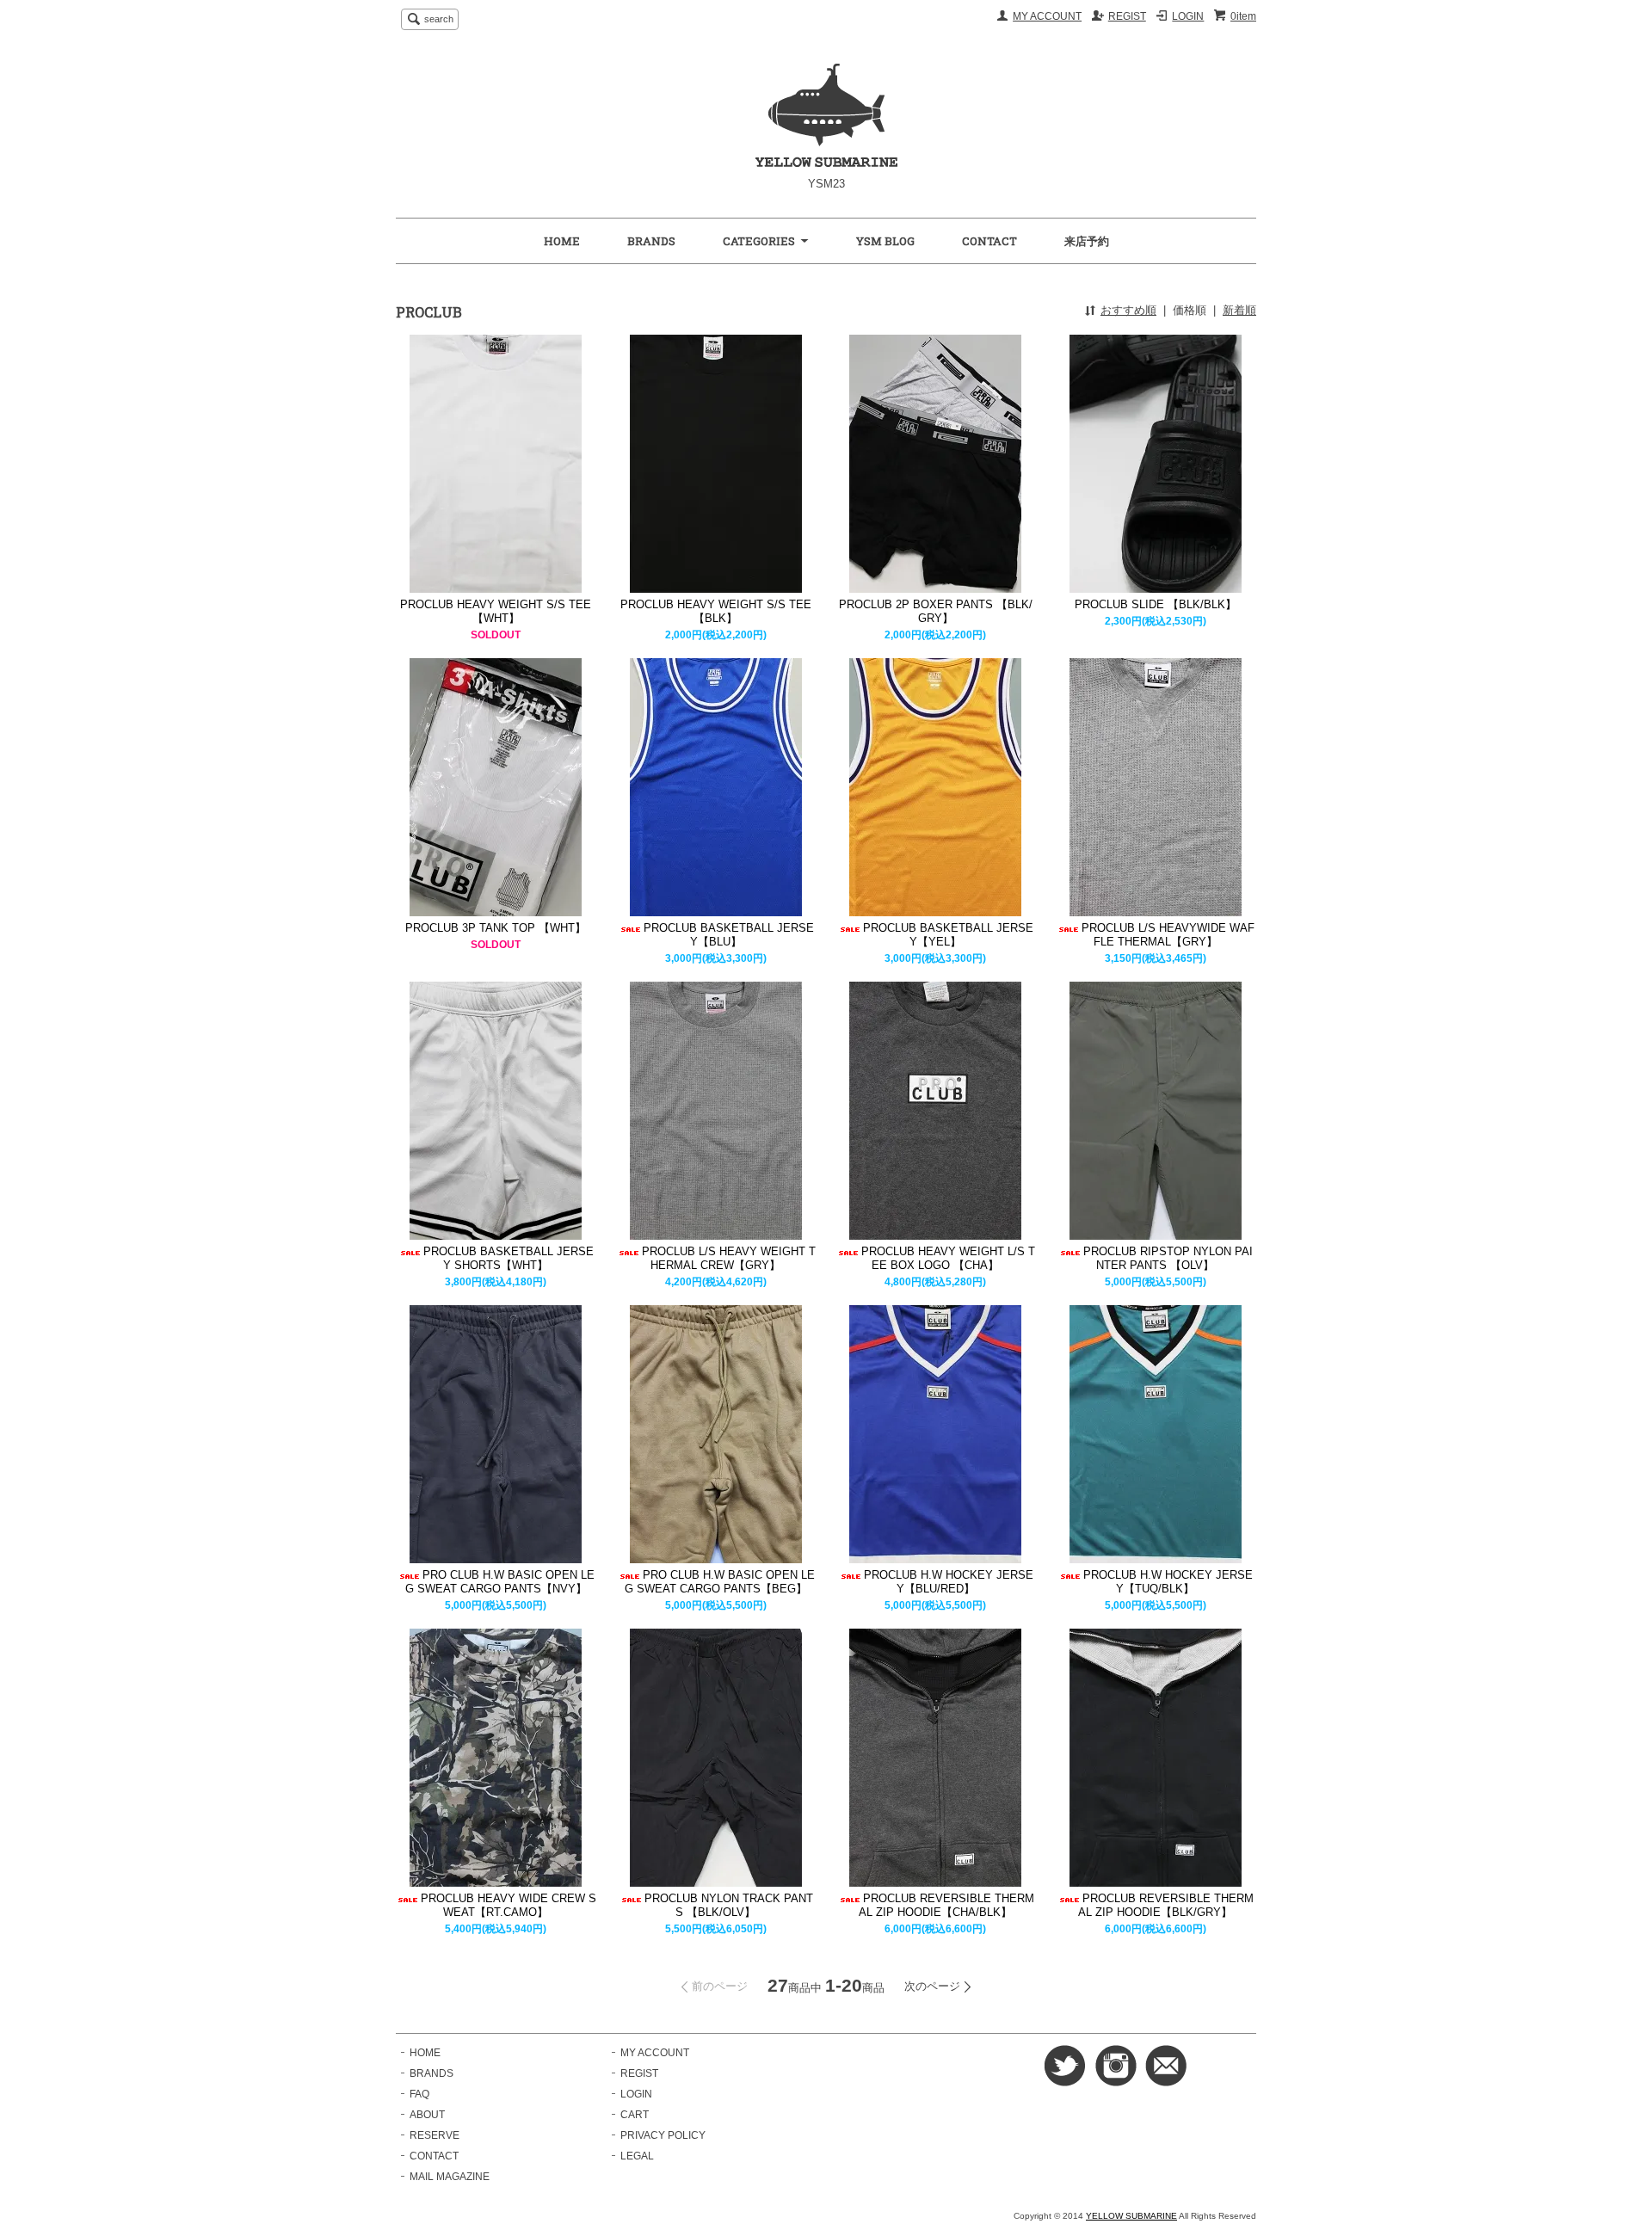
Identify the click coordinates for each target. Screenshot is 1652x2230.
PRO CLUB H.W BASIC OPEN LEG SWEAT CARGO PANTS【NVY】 (500, 1582)
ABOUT (427, 2115)
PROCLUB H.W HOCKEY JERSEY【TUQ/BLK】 (1168, 1582)
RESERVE (435, 2135)
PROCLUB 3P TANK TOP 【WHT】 (496, 928)
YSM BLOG (885, 241)
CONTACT (989, 241)
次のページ (932, 1986)
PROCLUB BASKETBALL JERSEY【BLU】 (729, 935)
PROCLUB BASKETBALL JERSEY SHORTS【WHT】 (509, 1258)
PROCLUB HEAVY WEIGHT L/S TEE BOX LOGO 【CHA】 (948, 1258)
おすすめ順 (1128, 310)
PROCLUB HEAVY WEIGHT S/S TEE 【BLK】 (716, 611)
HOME (562, 241)
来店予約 (1087, 241)
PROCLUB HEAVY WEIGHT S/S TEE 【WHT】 (496, 611)
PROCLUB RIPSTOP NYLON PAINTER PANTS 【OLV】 (1168, 1258)
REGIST (1127, 16)
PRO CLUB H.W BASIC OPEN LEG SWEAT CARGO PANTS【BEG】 (720, 1582)
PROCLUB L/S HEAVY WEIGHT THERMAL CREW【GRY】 (729, 1258)
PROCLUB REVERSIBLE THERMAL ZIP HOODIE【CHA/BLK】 (946, 1905)
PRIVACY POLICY (663, 2135)
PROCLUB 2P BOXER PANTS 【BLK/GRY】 (936, 611)
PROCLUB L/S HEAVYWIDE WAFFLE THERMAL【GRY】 (1168, 935)
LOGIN (1188, 16)
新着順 (1239, 310)
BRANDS (651, 241)
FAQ (419, 2094)
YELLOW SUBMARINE (1131, 2216)
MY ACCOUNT (1047, 16)
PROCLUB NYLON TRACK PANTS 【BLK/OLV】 (729, 1905)
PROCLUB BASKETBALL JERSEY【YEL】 (948, 935)
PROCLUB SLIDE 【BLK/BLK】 (1156, 604)
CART (635, 2115)
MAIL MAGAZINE (450, 2177)
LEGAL (637, 2156)
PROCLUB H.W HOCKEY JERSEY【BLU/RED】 (949, 1582)
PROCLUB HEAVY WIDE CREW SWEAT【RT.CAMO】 (509, 1905)
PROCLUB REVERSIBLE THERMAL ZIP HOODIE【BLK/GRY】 (1166, 1905)
